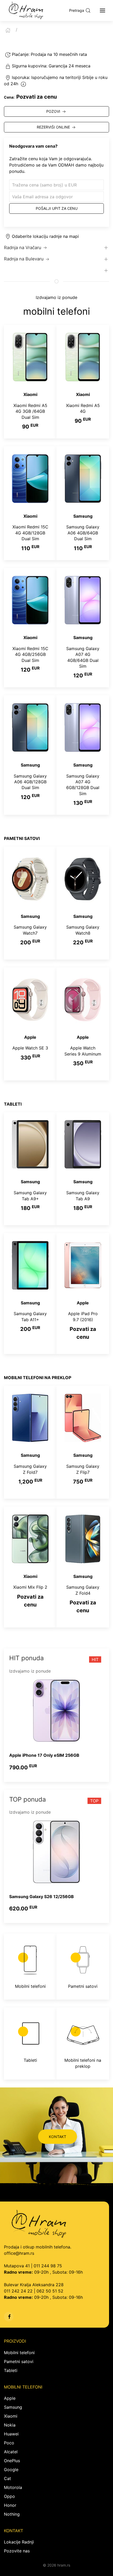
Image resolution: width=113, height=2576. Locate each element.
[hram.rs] (26, 10)
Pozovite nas (17, 2551)
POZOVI (53, 111)
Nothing (12, 2514)
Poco (9, 2443)
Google (11, 2470)
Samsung (13, 2407)
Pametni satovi (19, 2361)
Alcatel (11, 2452)
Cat (7, 2478)
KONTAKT (58, 2137)
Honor (10, 2505)
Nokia (10, 2425)
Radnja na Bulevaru (24, 259)
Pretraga (77, 10)
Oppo (9, 2496)
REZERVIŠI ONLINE (53, 127)
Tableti (11, 2370)
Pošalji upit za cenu (57, 208)
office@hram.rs (19, 2253)
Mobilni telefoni (19, 2353)
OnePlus (12, 2461)
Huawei (11, 2434)
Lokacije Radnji (19, 2542)
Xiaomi (11, 2416)
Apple (10, 2398)
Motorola (13, 2487)
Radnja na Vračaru (23, 248)
